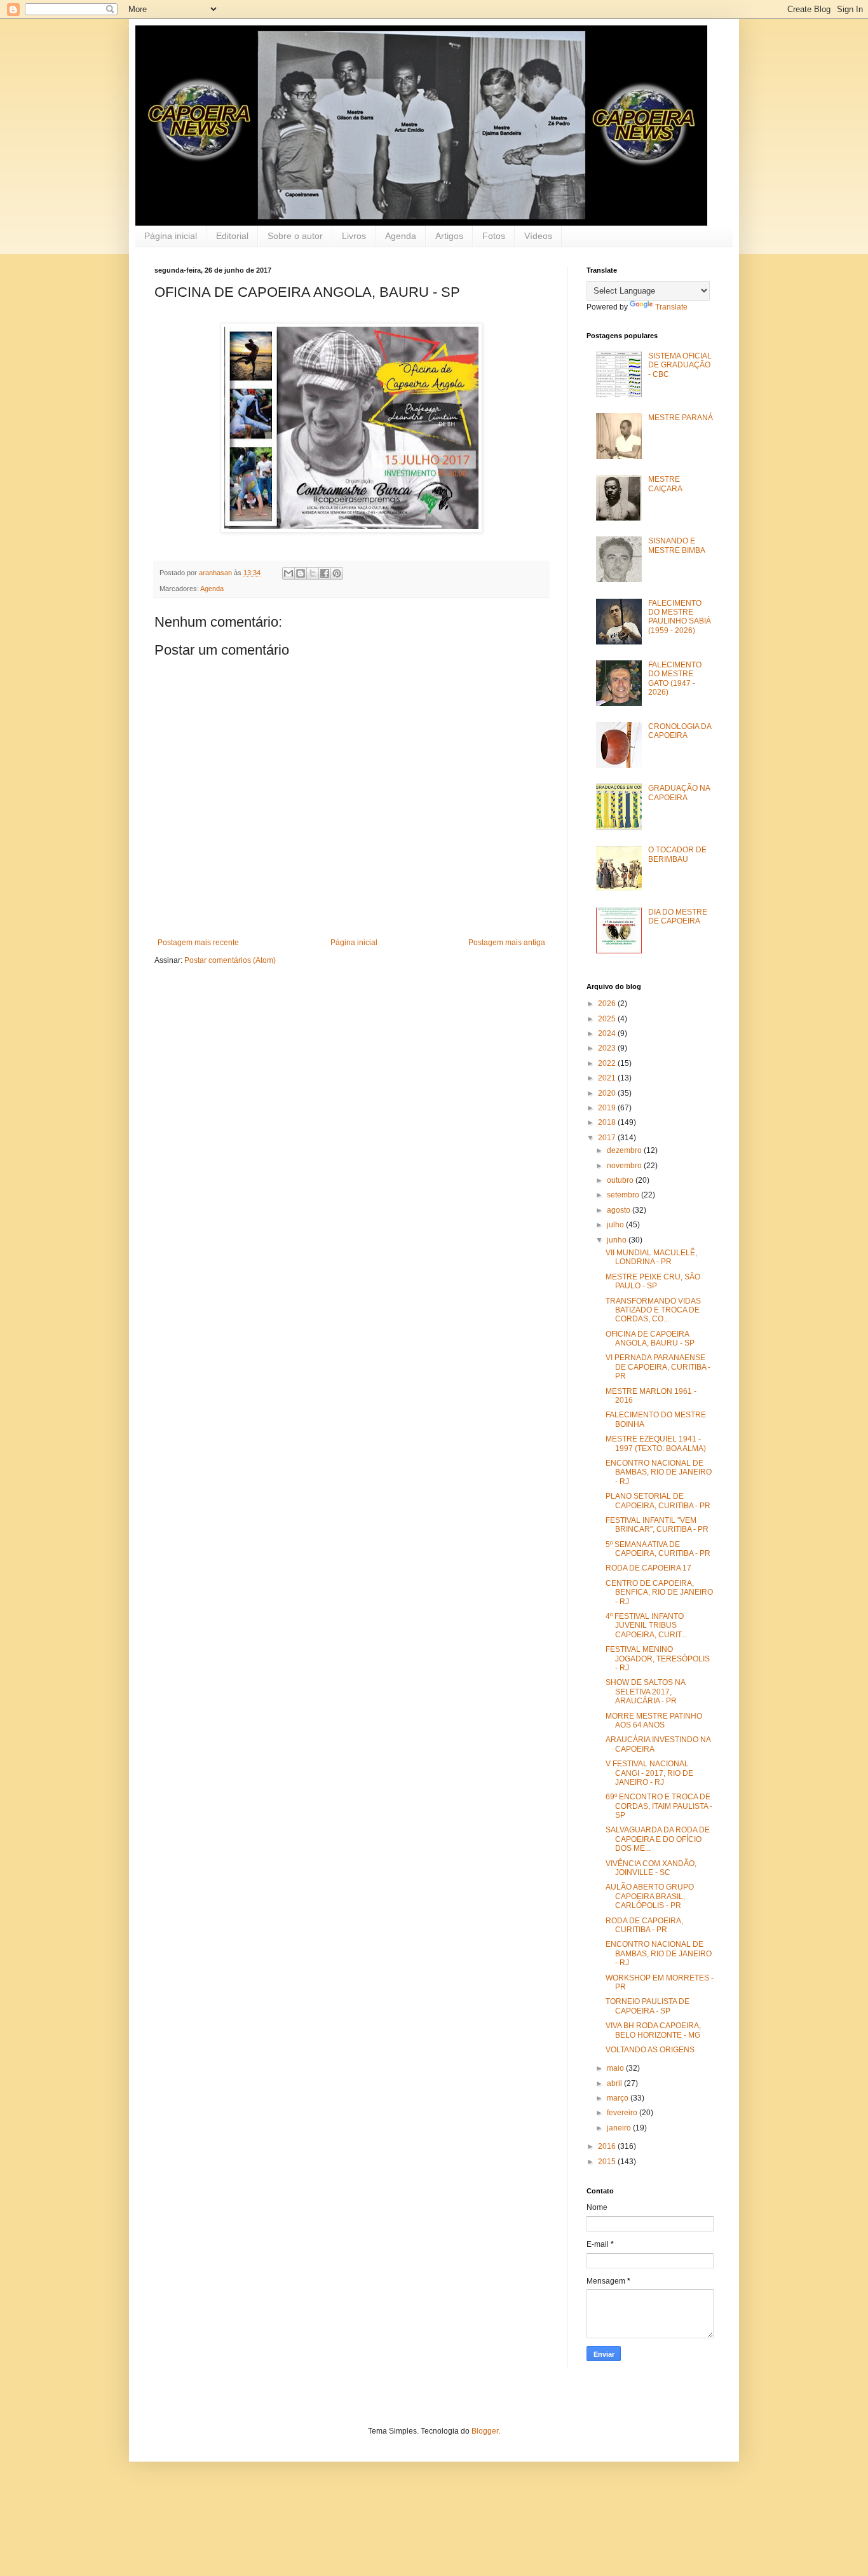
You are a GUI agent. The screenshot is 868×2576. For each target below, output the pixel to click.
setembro (624, 1195)
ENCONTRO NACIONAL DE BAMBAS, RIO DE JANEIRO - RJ (659, 1472)
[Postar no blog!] (301, 573)
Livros (354, 236)
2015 (608, 2162)
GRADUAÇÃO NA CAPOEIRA (679, 793)
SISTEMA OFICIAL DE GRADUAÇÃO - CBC (680, 365)
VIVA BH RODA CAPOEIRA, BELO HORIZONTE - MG (653, 2030)
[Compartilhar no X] (313, 573)
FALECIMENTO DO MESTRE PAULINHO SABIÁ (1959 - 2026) (680, 617)
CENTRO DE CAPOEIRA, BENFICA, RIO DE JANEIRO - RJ (659, 1592)
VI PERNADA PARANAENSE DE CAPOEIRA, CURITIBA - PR (658, 1367)
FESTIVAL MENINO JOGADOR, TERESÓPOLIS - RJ (658, 1659)
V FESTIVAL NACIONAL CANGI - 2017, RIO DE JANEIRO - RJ (649, 1773)
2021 (608, 1078)
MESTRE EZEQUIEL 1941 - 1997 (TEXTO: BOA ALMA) (656, 1443)
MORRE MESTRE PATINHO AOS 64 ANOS (654, 1721)
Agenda (401, 236)
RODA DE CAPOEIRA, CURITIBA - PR (644, 1925)
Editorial (232, 236)
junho (618, 1240)
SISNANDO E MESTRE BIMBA (677, 545)
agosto (620, 1210)
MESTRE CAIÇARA (665, 484)
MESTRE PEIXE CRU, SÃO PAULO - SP (653, 1281)
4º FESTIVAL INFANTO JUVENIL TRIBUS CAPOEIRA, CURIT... (646, 1625)
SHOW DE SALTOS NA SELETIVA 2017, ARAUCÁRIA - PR (645, 1692)
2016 (608, 2146)
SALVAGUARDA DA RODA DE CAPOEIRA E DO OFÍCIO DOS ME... (658, 1839)
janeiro (620, 2128)
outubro (621, 1180)
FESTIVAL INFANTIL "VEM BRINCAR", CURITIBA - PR (657, 1525)
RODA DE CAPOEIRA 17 (648, 1568)
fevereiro (623, 2113)
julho (616, 1225)
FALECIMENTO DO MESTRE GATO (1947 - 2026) (675, 678)
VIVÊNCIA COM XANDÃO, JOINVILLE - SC (651, 1868)
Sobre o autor (295, 236)
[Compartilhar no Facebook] (325, 573)
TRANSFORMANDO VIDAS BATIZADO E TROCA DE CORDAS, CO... (653, 1310)
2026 (608, 1004)
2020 (608, 1093)
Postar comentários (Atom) (230, 960)
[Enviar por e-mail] (288, 573)
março (619, 2098)
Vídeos (538, 236)
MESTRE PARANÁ (681, 418)
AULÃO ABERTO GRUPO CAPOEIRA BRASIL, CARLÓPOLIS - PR (650, 1896)
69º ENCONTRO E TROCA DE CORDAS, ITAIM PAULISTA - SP (659, 1806)
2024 (608, 1033)
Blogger (485, 2431)
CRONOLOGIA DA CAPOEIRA (680, 731)
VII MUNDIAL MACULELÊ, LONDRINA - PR (651, 1257)
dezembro (625, 1150)
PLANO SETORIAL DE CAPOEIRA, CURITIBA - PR (658, 1501)
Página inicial (171, 236)
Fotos (494, 236)
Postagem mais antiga (507, 943)
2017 (608, 1138)
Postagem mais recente (198, 943)
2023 (608, 1048)
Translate (671, 307)
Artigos (449, 236)
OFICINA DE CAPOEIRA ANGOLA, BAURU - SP (650, 1339)
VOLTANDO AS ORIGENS (650, 2050)
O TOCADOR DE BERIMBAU (677, 854)
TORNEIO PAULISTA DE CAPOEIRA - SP (648, 2006)
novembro (625, 1166)
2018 (608, 1122)
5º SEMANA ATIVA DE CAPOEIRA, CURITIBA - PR (658, 1549)
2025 (608, 1019)
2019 (608, 1108)
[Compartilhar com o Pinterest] (337, 573)
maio (616, 2068)
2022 (608, 1063)
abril (615, 2083)
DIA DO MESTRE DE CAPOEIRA (678, 917)
